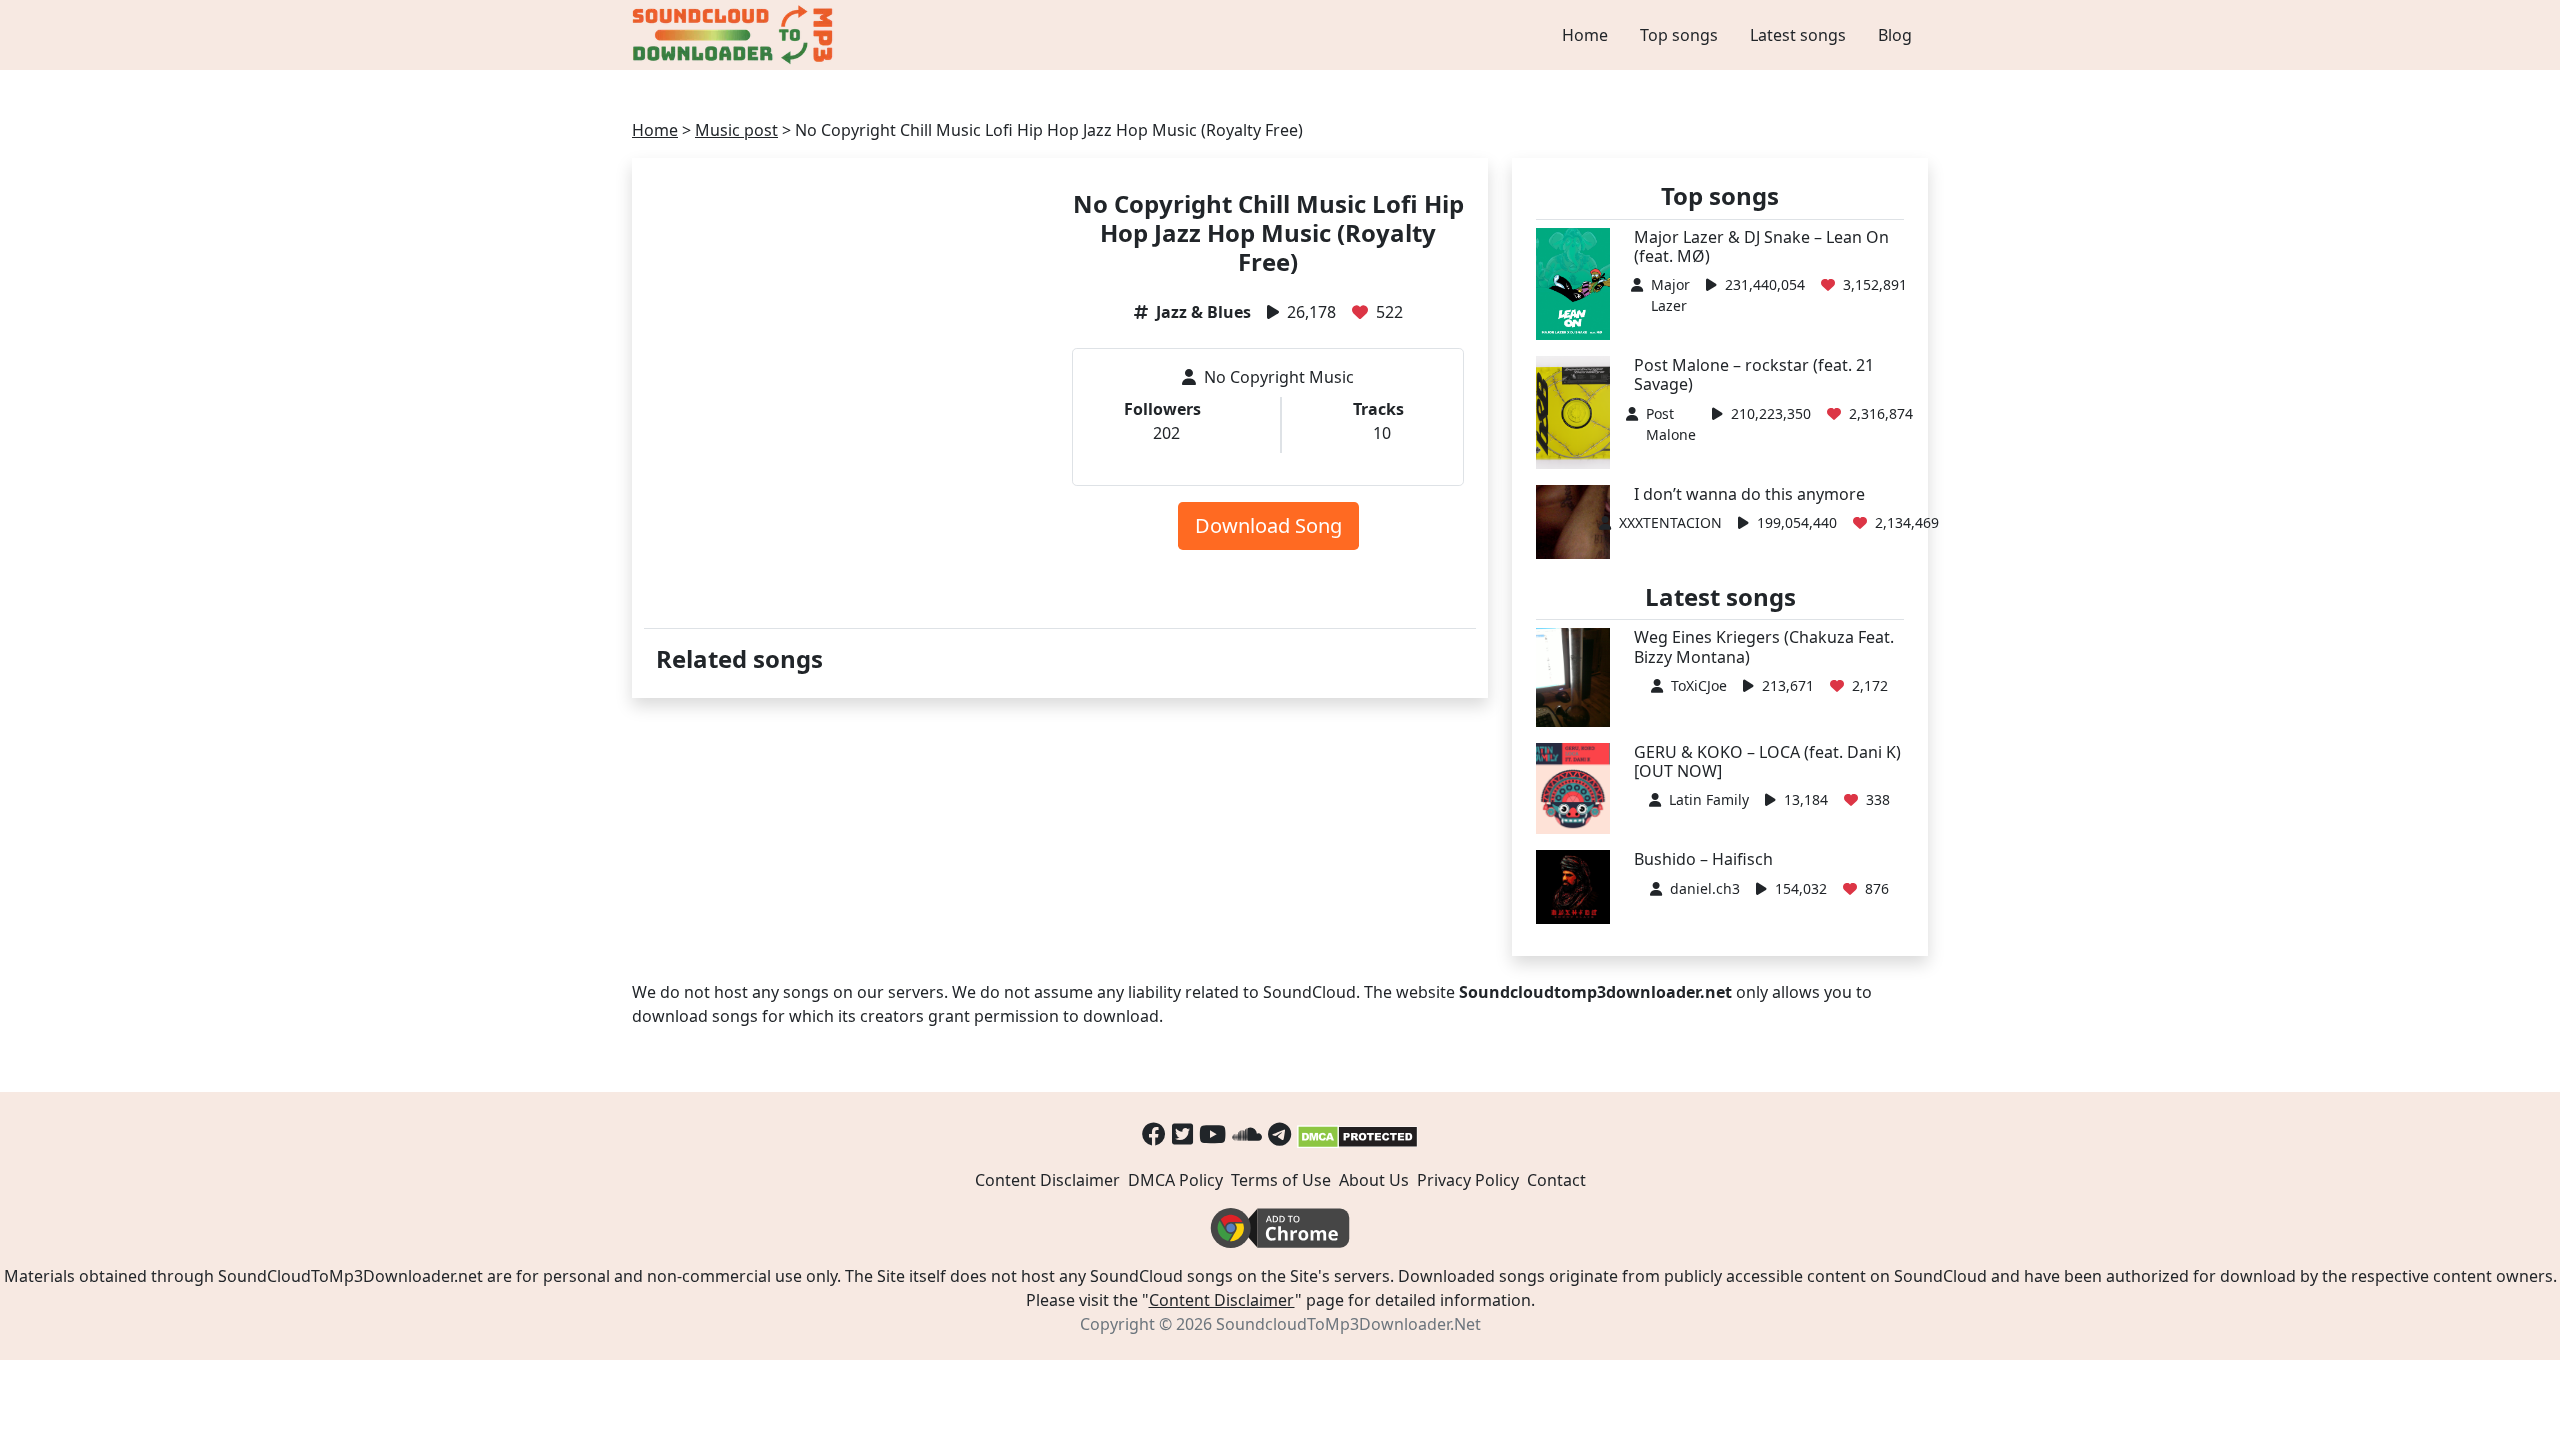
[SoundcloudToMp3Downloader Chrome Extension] (1280, 1227)
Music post (736, 130)
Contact (1556, 1180)
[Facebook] (1154, 1133)
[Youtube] (1212, 1133)
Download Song (1268, 525)
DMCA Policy (1175, 1180)
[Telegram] (1279, 1133)
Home (1585, 35)
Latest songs (1798, 35)
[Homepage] (735, 35)
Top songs (1679, 35)
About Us (1374, 1180)
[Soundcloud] (1247, 1133)
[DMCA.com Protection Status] (1357, 1133)
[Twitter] (1182, 1133)
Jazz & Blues (1203, 312)
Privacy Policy (1468, 1180)
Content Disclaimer (1047, 1180)
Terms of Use (1281, 1180)
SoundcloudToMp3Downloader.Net (1348, 1324)
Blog (1895, 35)
